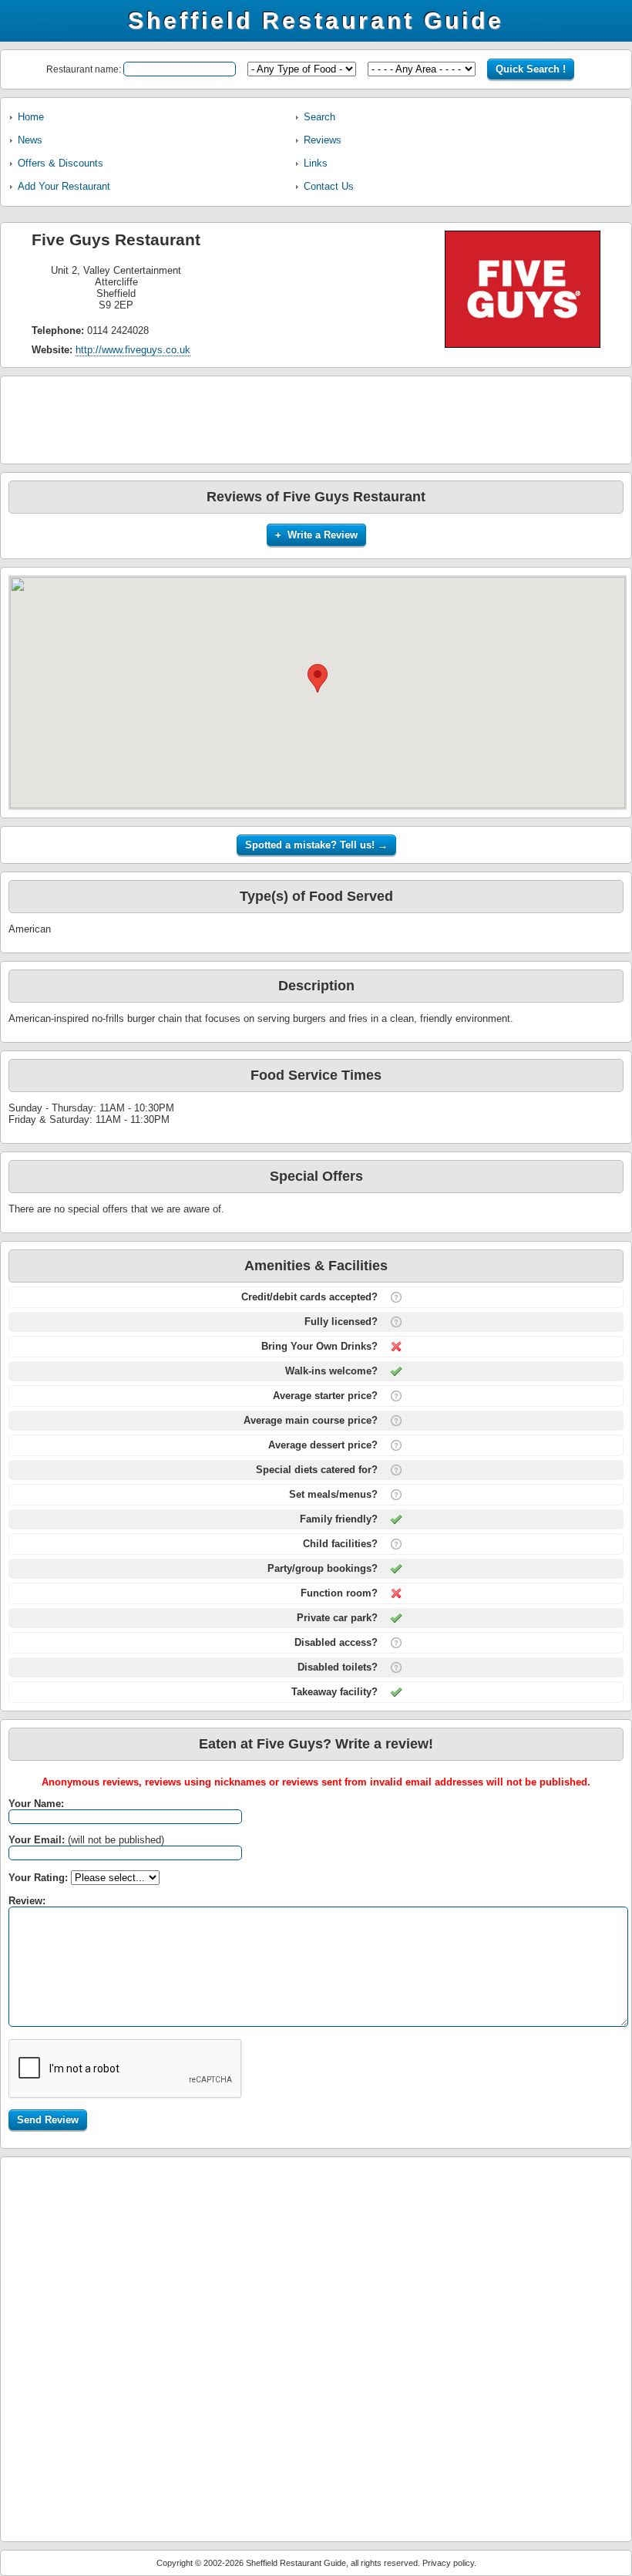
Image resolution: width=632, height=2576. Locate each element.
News (30, 140)
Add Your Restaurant (64, 186)
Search (319, 117)
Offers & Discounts (61, 163)
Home (31, 117)
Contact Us (329, 186)
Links (316, 163)
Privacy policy (448, 2563)
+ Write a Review (316, 535)
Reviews (323, 140)
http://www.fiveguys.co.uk (133, 350)
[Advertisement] (316, 419)
